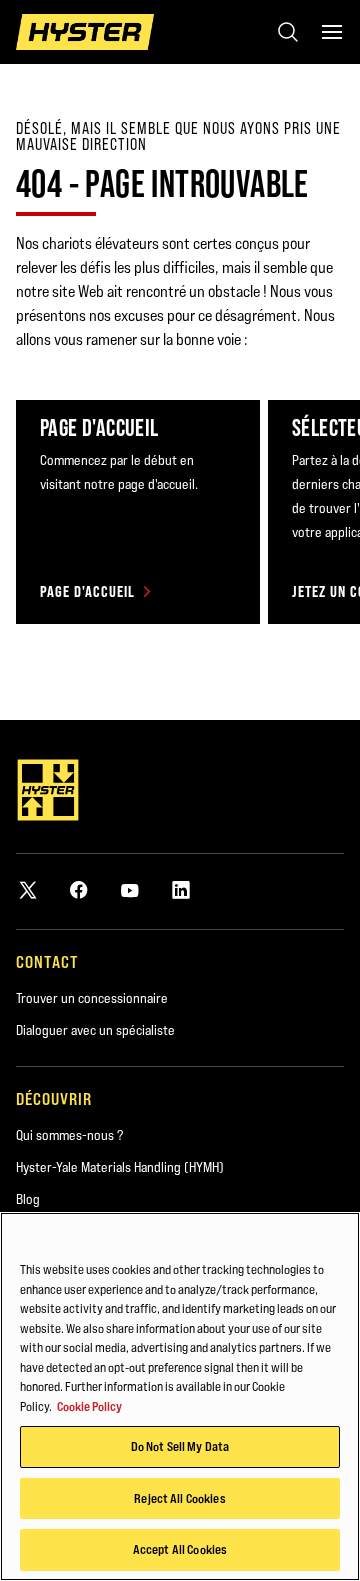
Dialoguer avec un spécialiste (95, 1030)
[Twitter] (28, 889)
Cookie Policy (89, 1406)
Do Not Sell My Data (180, 1446)
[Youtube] (130, 889)
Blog (28, 1199)
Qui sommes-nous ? (69, 1135)
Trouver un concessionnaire (92, 998)
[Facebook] (79, 889)
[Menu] (332, 32)
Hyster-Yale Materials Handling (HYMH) (120, 1167)
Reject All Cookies (179, 1498)
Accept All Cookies (180, 1549)
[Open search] (288, 32)
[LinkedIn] (181, 889)
